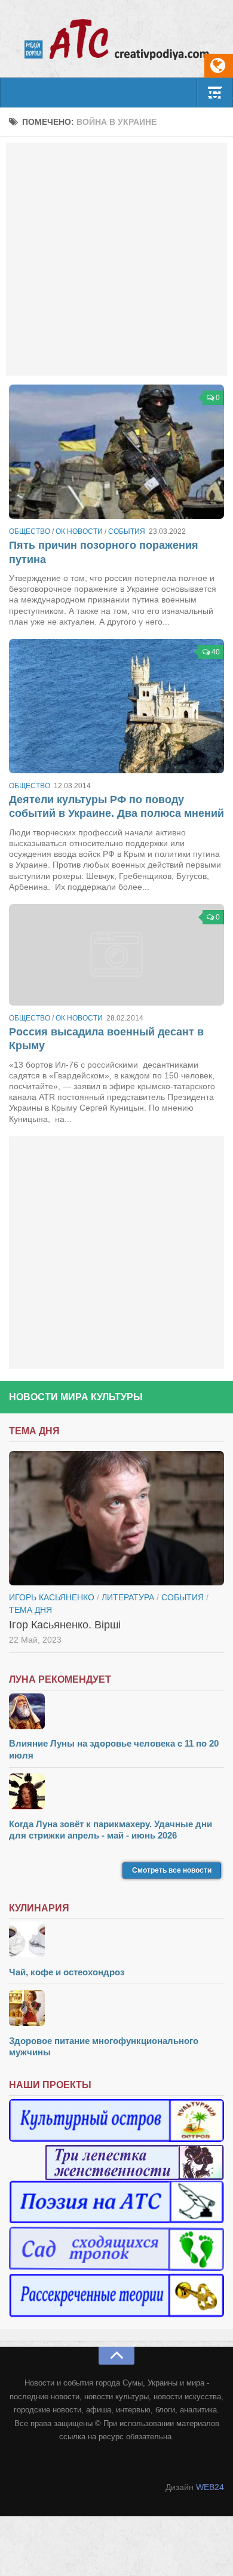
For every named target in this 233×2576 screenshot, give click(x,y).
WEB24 (210, 2487)
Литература (128, 1597)
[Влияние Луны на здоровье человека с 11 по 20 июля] (116, 1713)
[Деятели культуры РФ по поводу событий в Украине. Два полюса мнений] (116, 706)
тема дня (30, 1610)
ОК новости (79, 531)
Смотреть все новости (172, 1870)
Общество (30, 531)
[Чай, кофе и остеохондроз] (116, 1941)
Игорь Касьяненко (52, 1597)
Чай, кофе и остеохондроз (67, 1972)
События (127, 531)
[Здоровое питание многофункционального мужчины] (116, 2010)
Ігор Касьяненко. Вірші (65, 1625)
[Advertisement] (116, 259)
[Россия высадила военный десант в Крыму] (116, 955)
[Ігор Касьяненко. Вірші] (116, 1518)
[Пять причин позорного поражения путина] (116, 452)
